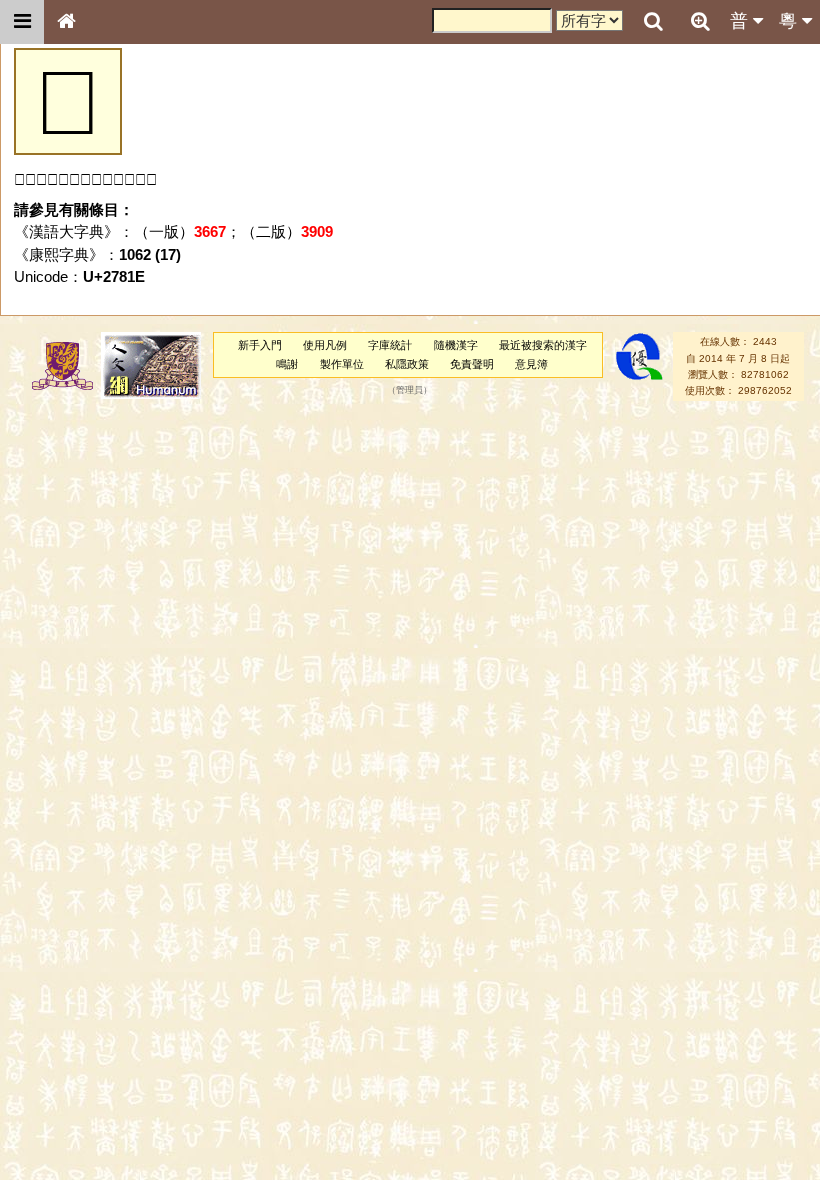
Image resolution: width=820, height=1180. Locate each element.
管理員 (409, 391)
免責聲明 (472, 364)
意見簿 (531, 364)
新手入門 (260, 345)
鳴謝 (287, 364)
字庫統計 (390, 345)
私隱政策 (407, 364)
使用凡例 (325, 345)
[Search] (653, 22)
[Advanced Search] (700, 21)
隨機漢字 (456, 345)
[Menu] (22, 22)
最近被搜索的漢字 (543, 345)
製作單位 (342, 364)
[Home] (66, 22)
